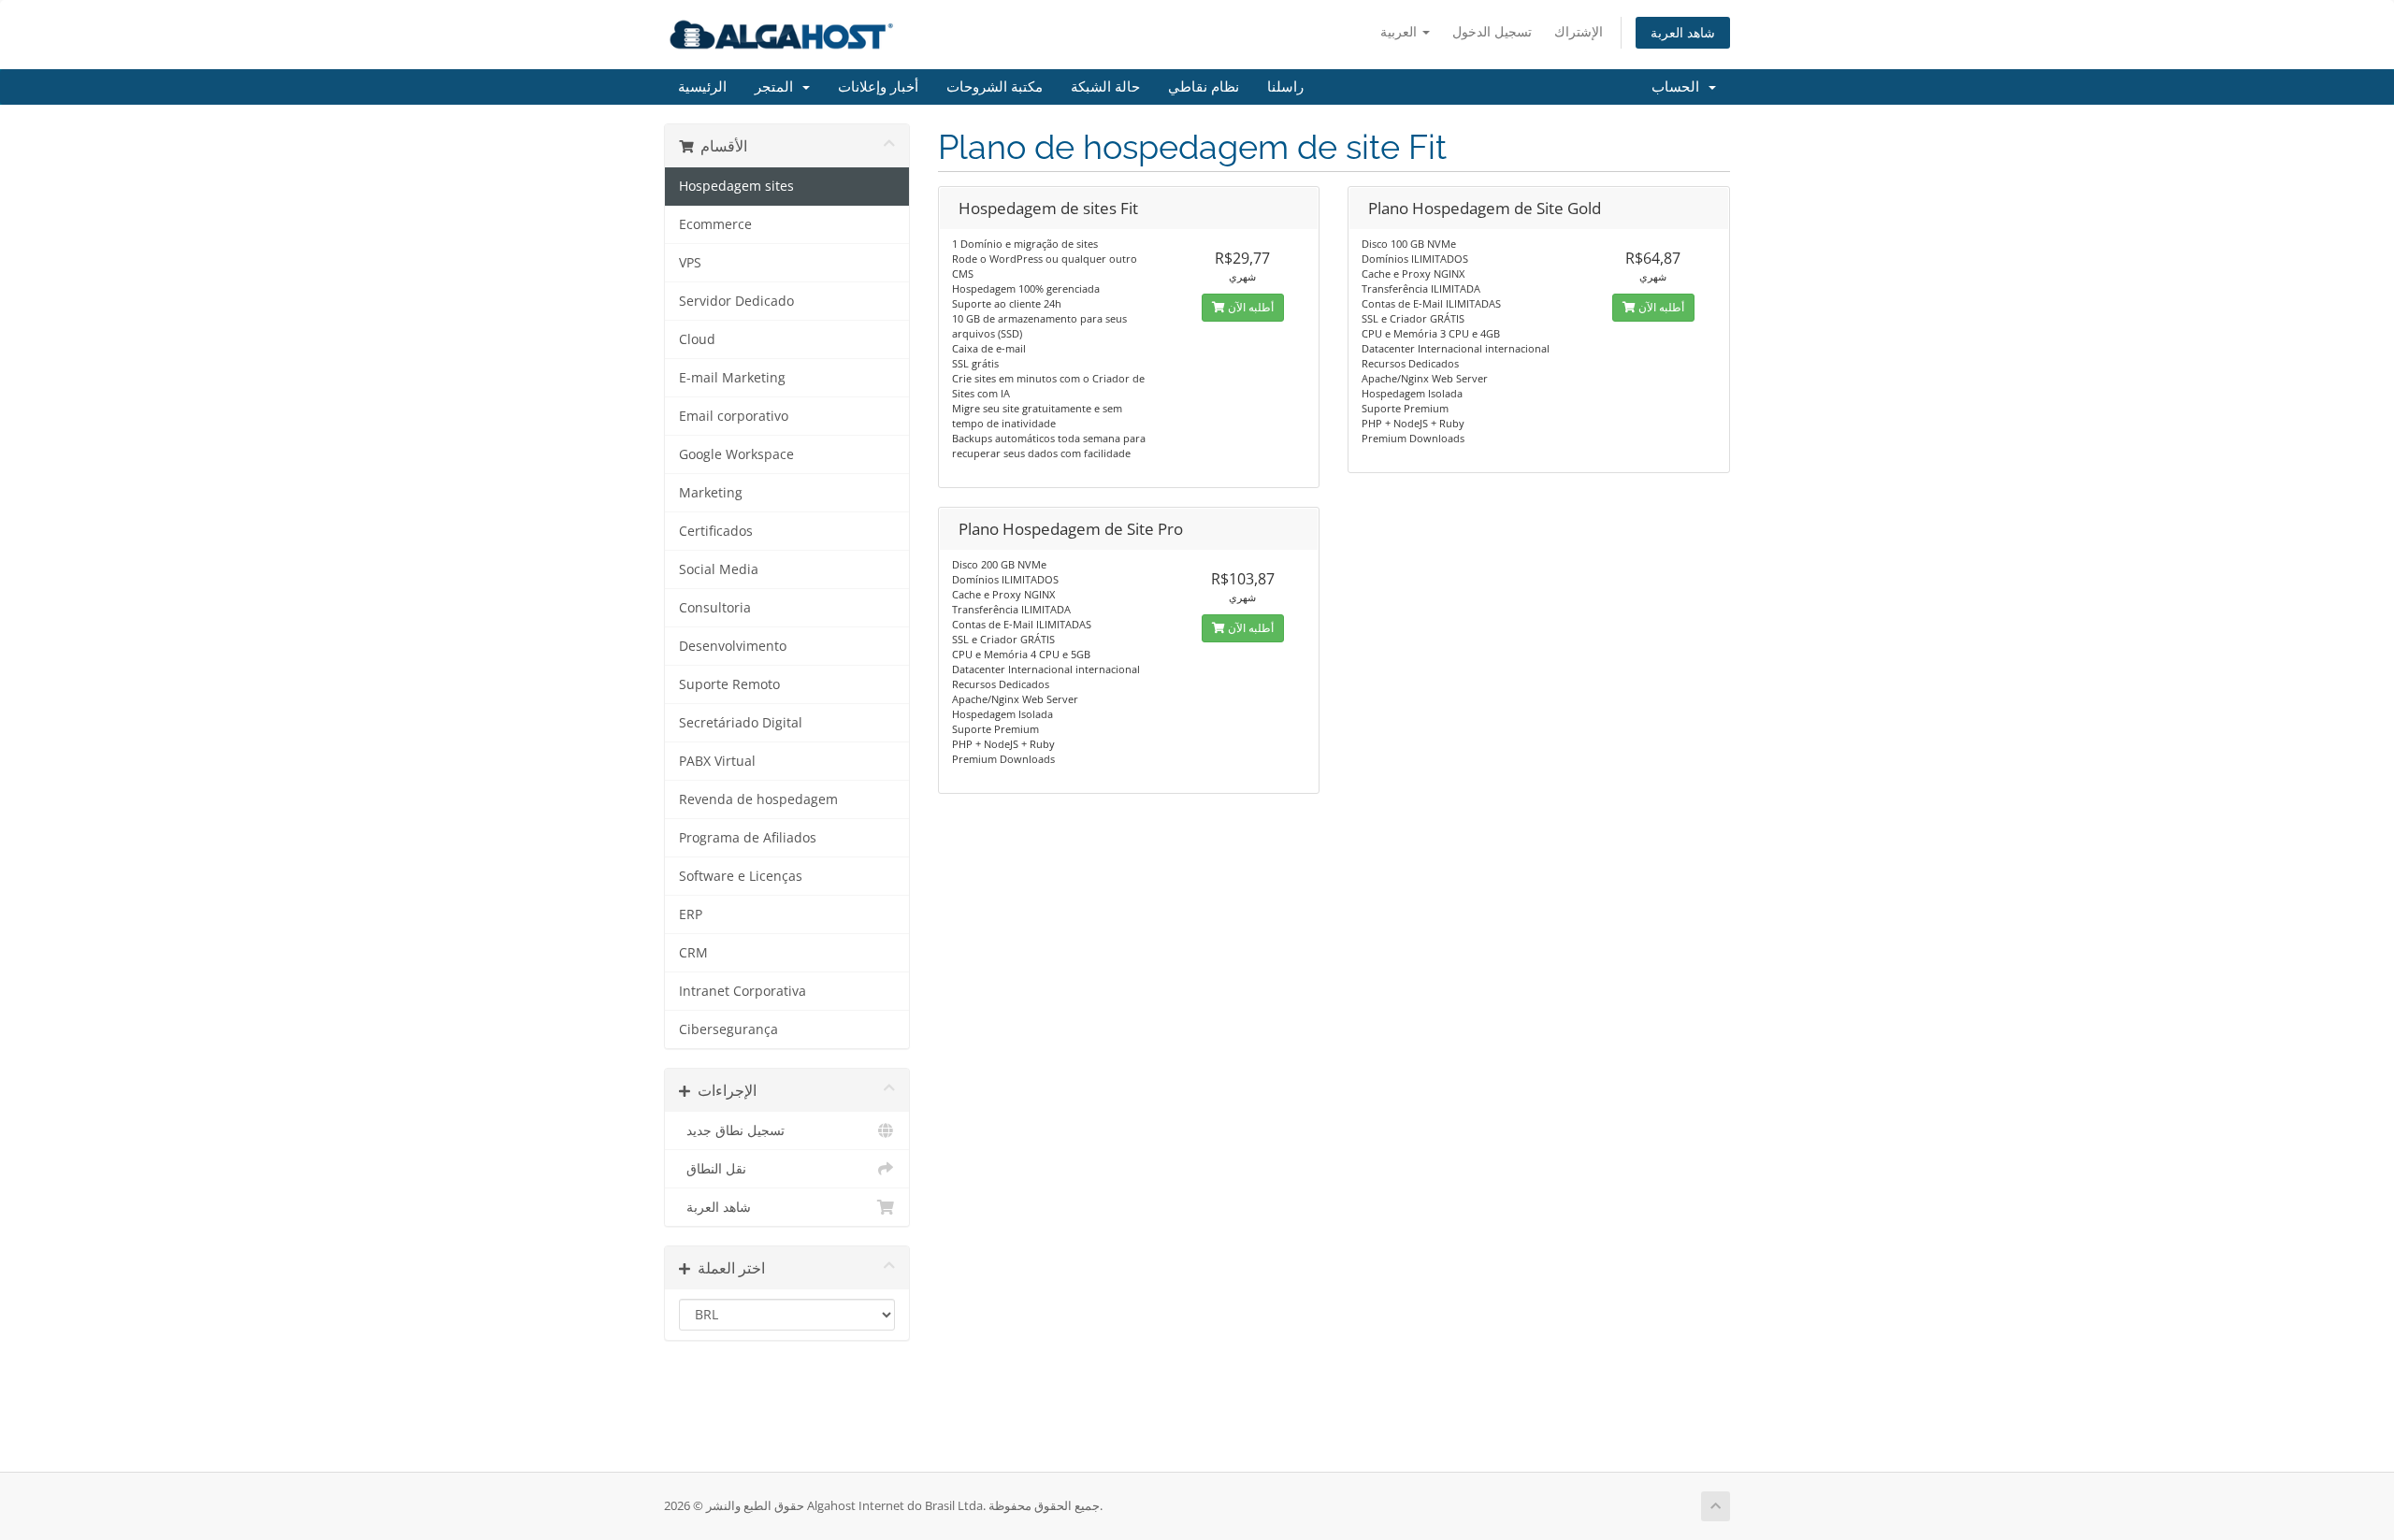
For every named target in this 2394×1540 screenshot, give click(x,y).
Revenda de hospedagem (758, 799)
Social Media (719, 569)
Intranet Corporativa (743, 991)
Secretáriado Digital (741, 723)
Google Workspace (736, 454)
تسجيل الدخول (1492, 31)
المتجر (778, 87)
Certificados (716, 531)
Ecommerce (715, 224)
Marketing (711, 493)
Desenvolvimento (733, 646)
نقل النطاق (713, 1169)
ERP (691, 914)
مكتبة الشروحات (995, 87)
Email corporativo (734, 416)
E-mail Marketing (732, 378)
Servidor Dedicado (736, 301)
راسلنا (1285, 87)
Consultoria (715, 608)
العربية (1400, 31)
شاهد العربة (1683, 32)
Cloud (697, 339)
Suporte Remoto (729, 684)
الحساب (1679, 87)
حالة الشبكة (1105, 87)
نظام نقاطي (1204, 87)
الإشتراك (1579, 31)
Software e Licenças (741, 876)
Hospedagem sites (736, 186)
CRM (693, 953)
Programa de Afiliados (748, 838)
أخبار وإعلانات (878, 87)
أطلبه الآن (1249, 307)
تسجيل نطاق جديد (732, 1130)
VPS (690, 263)
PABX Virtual (717, 761)
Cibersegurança (728, 1029)
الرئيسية (702, 87)
